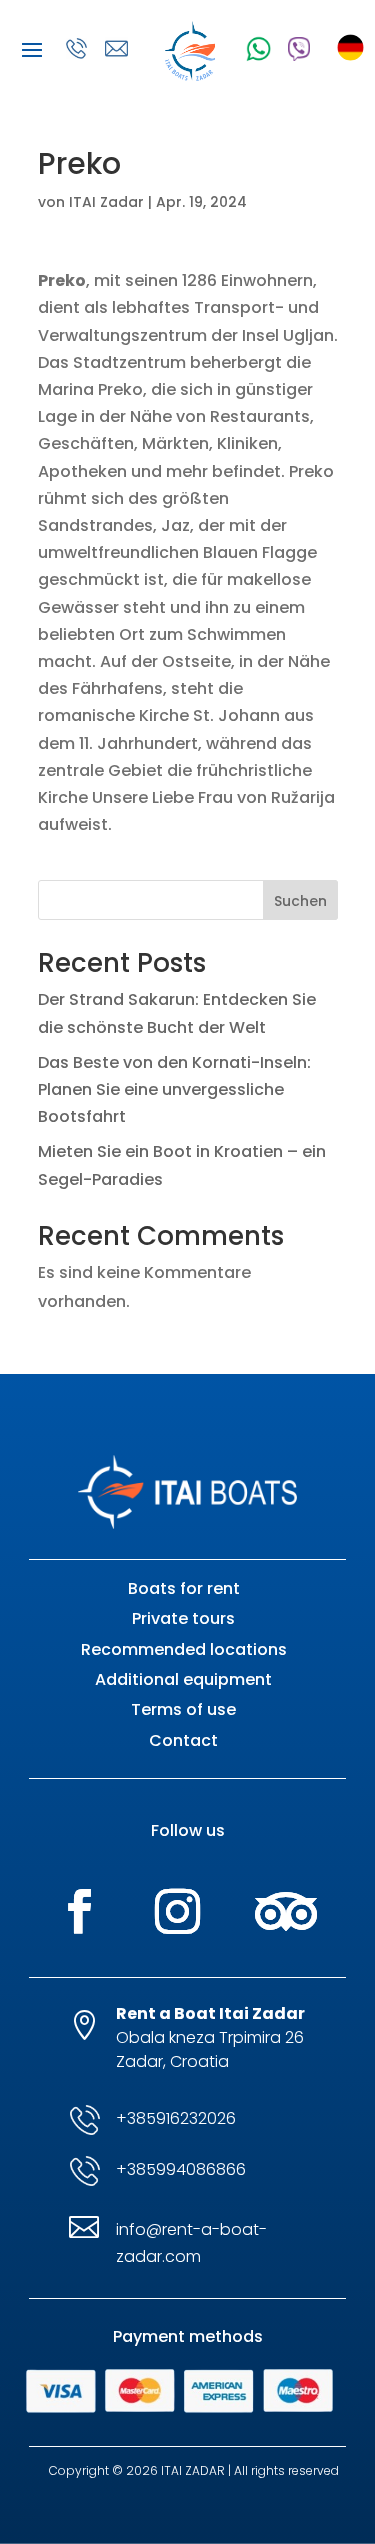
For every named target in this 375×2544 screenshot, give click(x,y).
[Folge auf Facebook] (80, 1912)
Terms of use (183, 1709)
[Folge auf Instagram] (178, 1912)
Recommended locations (184, 1649)
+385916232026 (176, 2118)
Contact (183, 1740)
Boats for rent (184, 1588)
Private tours (183, 1618)
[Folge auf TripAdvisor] (286, 1912)
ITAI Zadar (106, 202)
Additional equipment (183, 1679)
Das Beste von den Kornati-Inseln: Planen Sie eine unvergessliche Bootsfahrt (174, 1089)
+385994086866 (181, 2169)
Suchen (300, 901)
